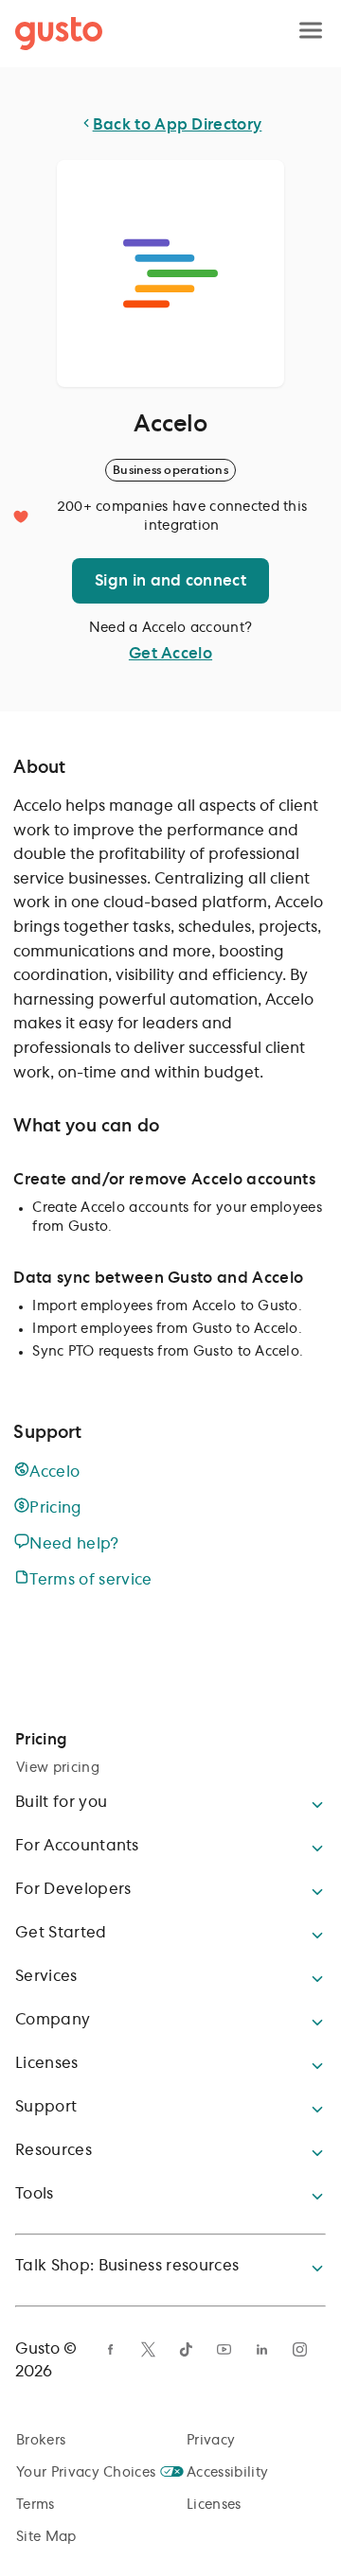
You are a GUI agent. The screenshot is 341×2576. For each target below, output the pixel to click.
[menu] (311, 32)
